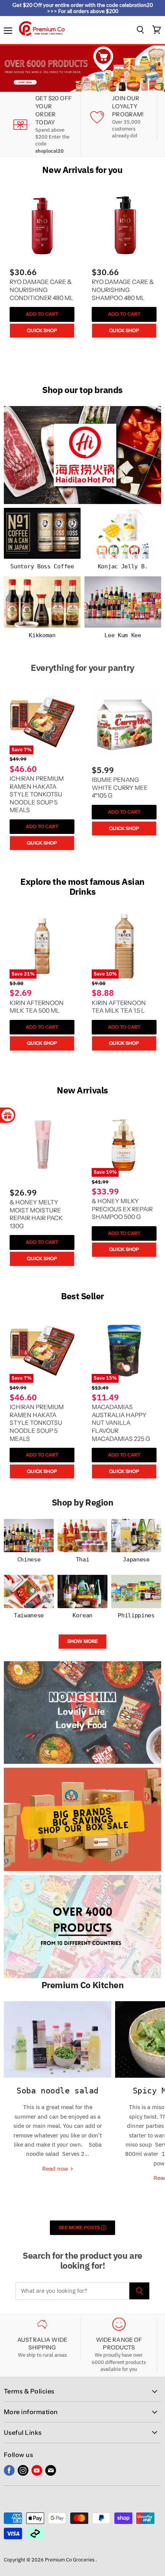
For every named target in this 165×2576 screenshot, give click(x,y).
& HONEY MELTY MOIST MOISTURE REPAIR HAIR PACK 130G (36, 1214)
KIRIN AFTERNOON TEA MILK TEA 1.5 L (119, 1007)
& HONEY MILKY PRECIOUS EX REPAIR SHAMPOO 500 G (122, 1209)
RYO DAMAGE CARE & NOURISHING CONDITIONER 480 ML (41, 290)
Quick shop (42, 330)
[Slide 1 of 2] (82, 69)
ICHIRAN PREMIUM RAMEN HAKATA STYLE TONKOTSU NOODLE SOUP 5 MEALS (37, 794)
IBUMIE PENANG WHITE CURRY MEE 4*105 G (120, 788)
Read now (56, 2169)
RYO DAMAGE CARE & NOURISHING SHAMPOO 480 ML (123, 290)
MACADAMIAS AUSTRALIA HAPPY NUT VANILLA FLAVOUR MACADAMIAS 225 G (121, 1423)
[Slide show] (82, 69)
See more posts (80, 2228)
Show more (82, 1641)
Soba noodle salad (58, 2091)
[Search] (139, 2291)
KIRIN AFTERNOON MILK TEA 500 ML (37, 1007)
